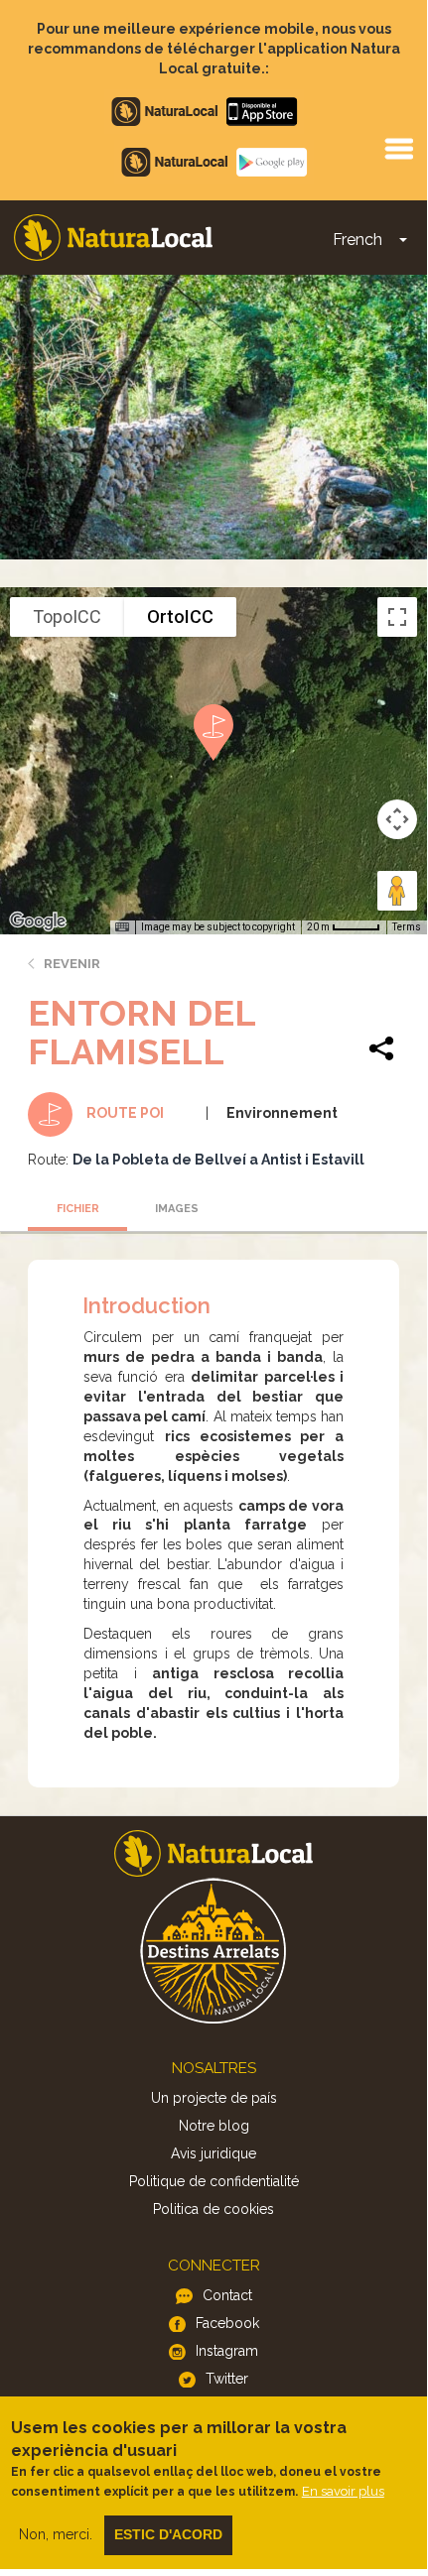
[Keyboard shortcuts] (122, 927)
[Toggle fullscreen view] (397, 617)
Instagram (227, 2351)
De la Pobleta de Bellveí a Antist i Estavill (218, 1160)
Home (113, 238)
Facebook (227, 2323)
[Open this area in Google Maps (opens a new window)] (38, 921)
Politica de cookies (214, 2209)
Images (177, 1209)
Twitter (227, 2379)
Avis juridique (214, 2153)
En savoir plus (343, 2491)
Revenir (72, 964)
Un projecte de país (214, 2098)
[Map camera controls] (397, 819)
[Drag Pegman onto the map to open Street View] (397, 891)
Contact (227, 2295)
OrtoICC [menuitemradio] (180, 616)
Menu (398, 148)
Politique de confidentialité (214, 2181)
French (357, 240)
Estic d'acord (168, 2534)
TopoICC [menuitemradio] (67, 616)
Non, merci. (56, 2534)
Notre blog (214, 2126)
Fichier (78, 1209)
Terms (407, 927)
